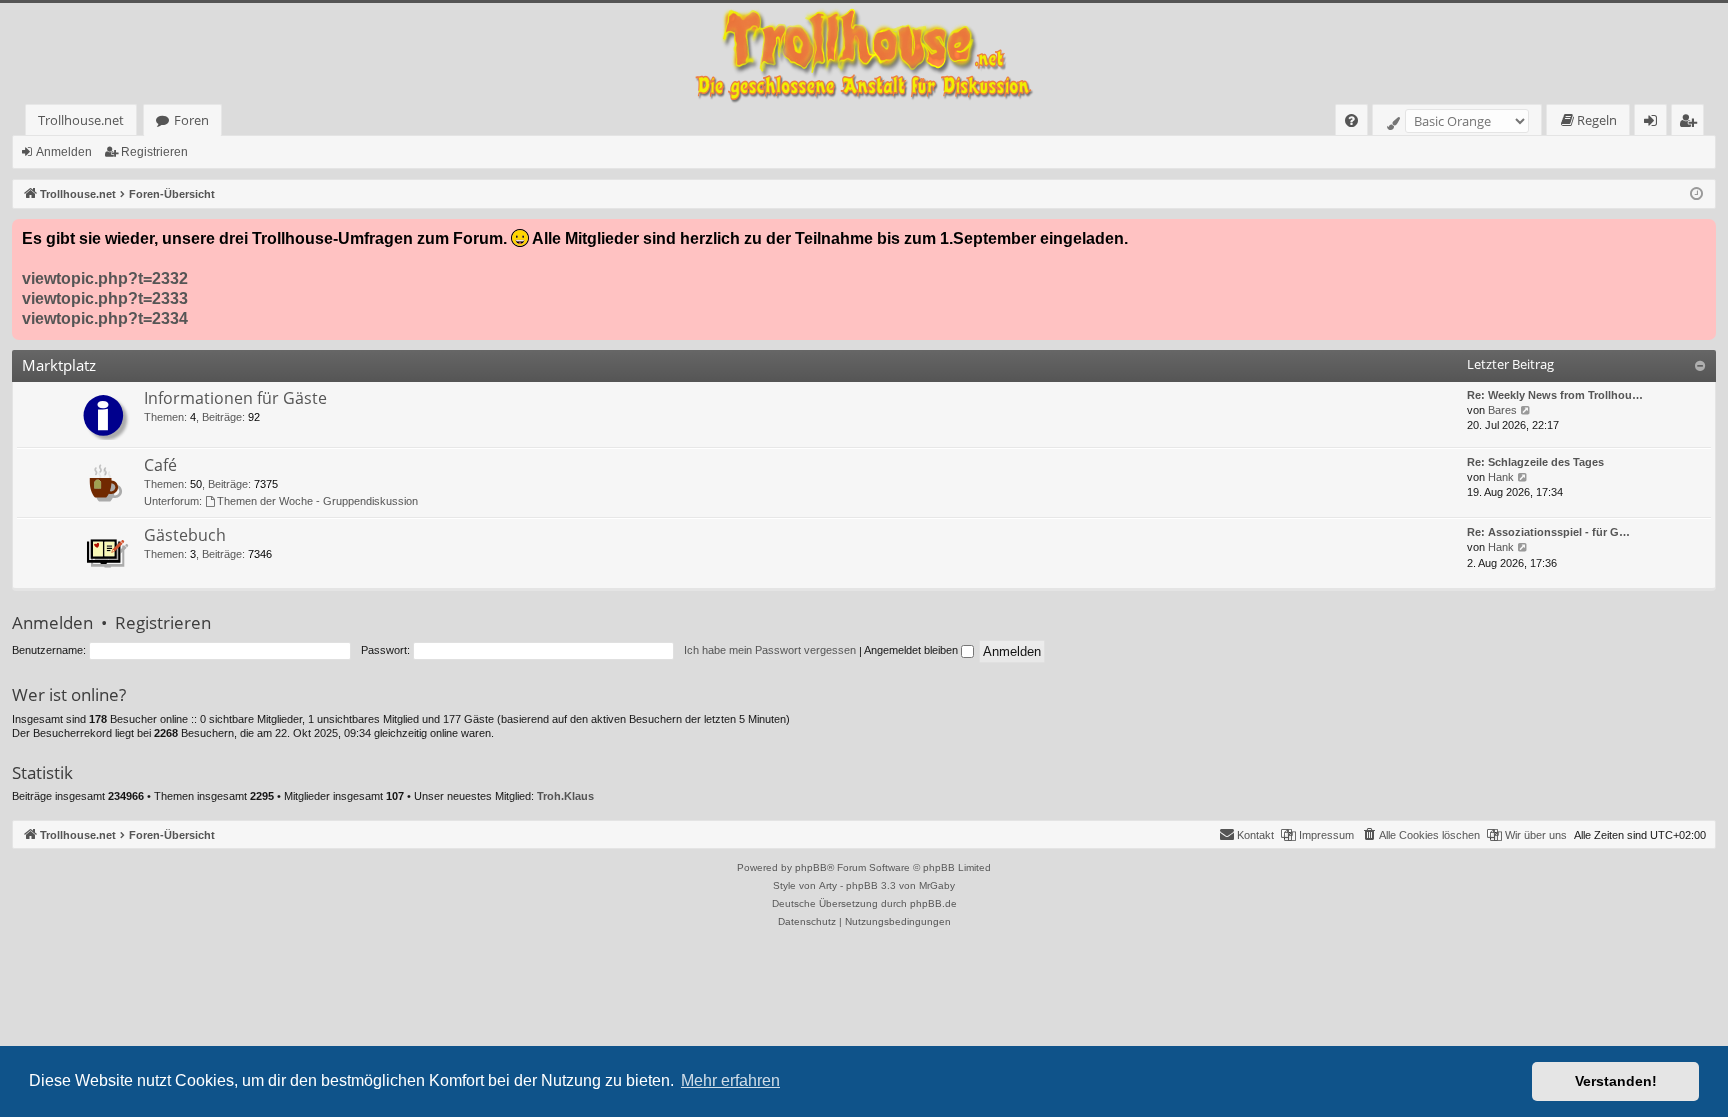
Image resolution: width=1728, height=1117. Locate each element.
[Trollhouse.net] (864, 53)
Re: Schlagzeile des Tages (1535, 462)
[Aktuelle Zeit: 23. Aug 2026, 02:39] (1696, 194)
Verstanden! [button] (1616, 1081)
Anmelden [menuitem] (1654, 123)
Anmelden (64, 152)
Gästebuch (185, 535)
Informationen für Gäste (235, 398)
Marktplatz (59, 365)
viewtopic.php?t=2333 (105, 298)
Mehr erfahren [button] (730, 1080)
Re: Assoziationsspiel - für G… (1548, 532)
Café (160, 465)
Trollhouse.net (81, 120)
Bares (1502, 410)
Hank (1501, 477)
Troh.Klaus (565, 796)
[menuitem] (1351, 120)
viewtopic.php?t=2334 (105, 318)
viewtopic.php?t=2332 (105, 278)
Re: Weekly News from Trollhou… (1555, 395)
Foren (191, 120)
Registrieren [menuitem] (1691, 123)
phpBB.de (933, 903)
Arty (828, 885)
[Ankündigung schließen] (1700, 235)
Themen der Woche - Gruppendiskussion (317, 501)
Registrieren (154, 152)
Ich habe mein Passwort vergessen (770, 650)
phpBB (811, 867)
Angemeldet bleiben (912, 650)
